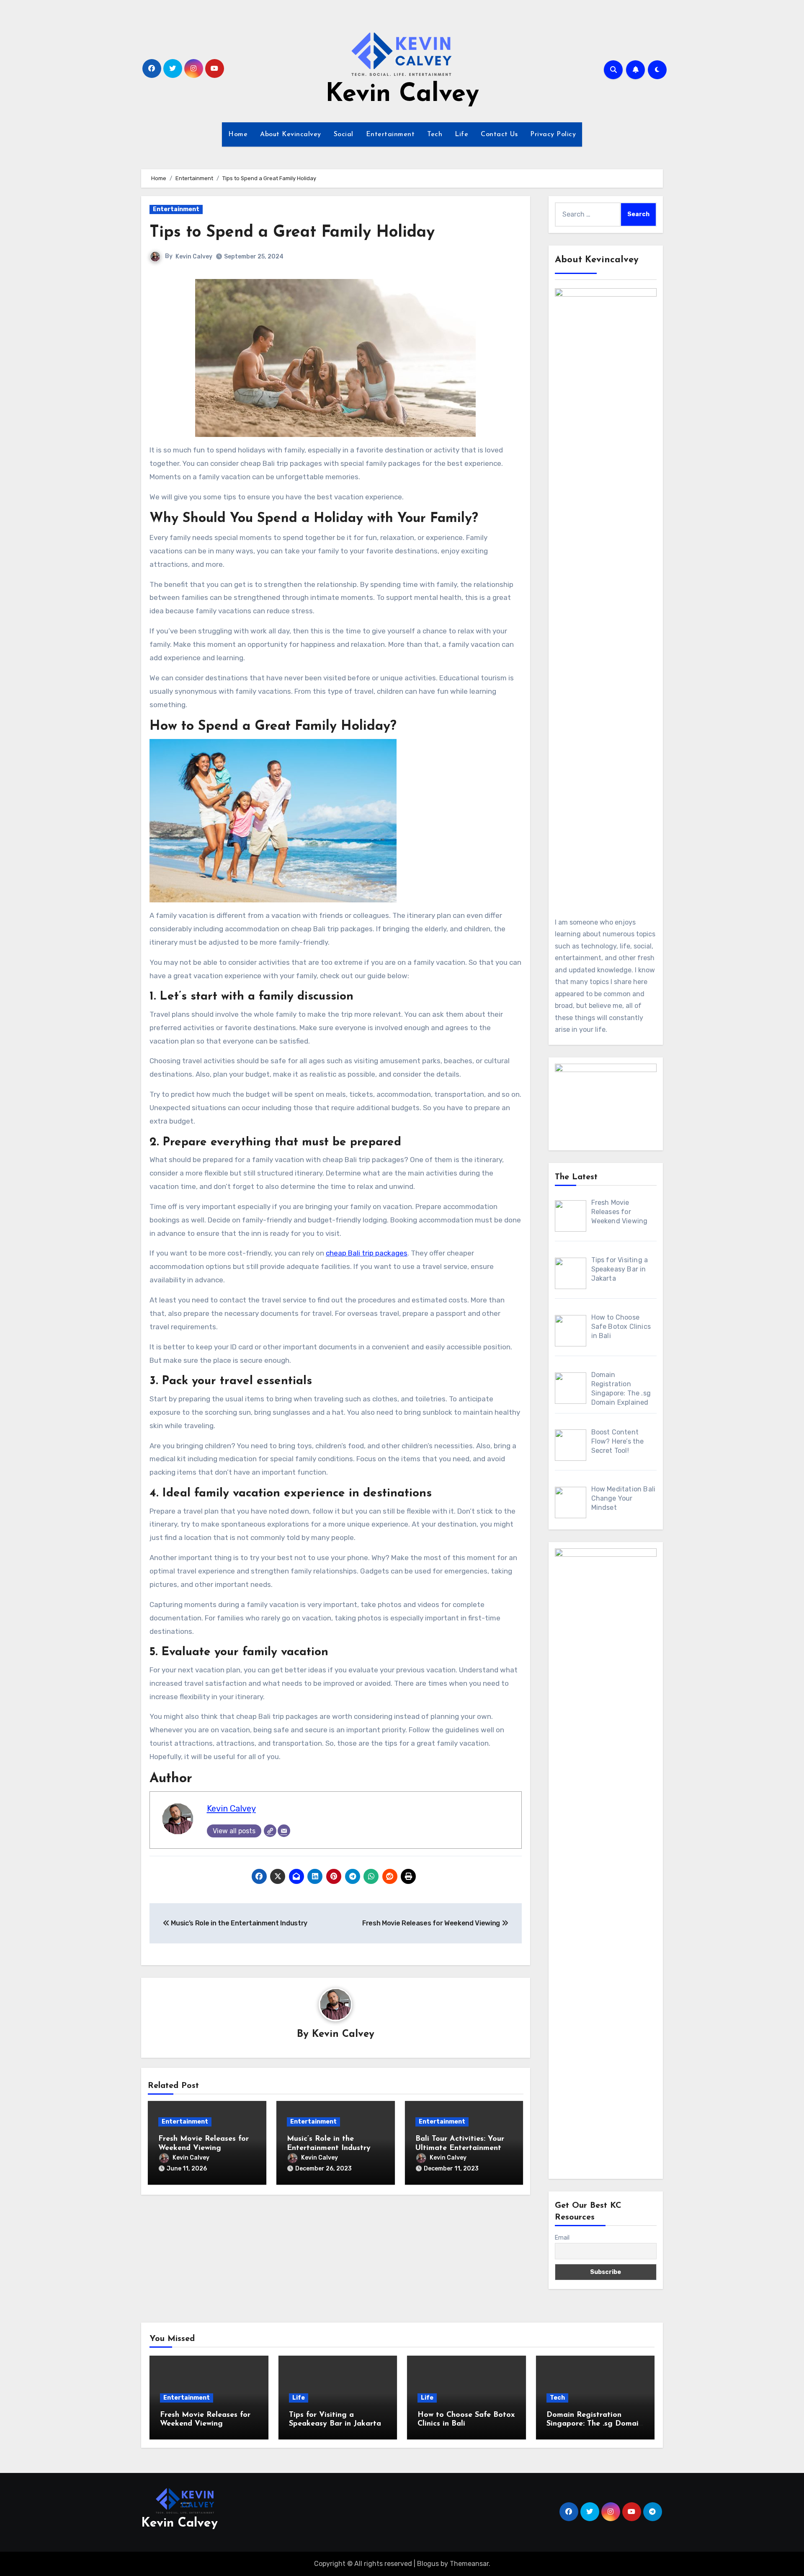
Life (461, 134)
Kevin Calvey (402, 95)
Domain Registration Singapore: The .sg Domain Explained (595, 2424)
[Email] (284, 1831)
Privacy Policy (553, 134)
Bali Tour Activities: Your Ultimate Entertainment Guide (460, 2148)
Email (562, 2238)
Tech (435, 134)
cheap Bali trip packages (367, 1253)
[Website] (270, 1831)
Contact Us (499, 134)
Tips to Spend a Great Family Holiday (292, 233)
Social (344, 134)
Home (238, 134)
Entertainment (390, 134)
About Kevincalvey (291, 134)
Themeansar (469, 2564)
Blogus (428, 2564)
